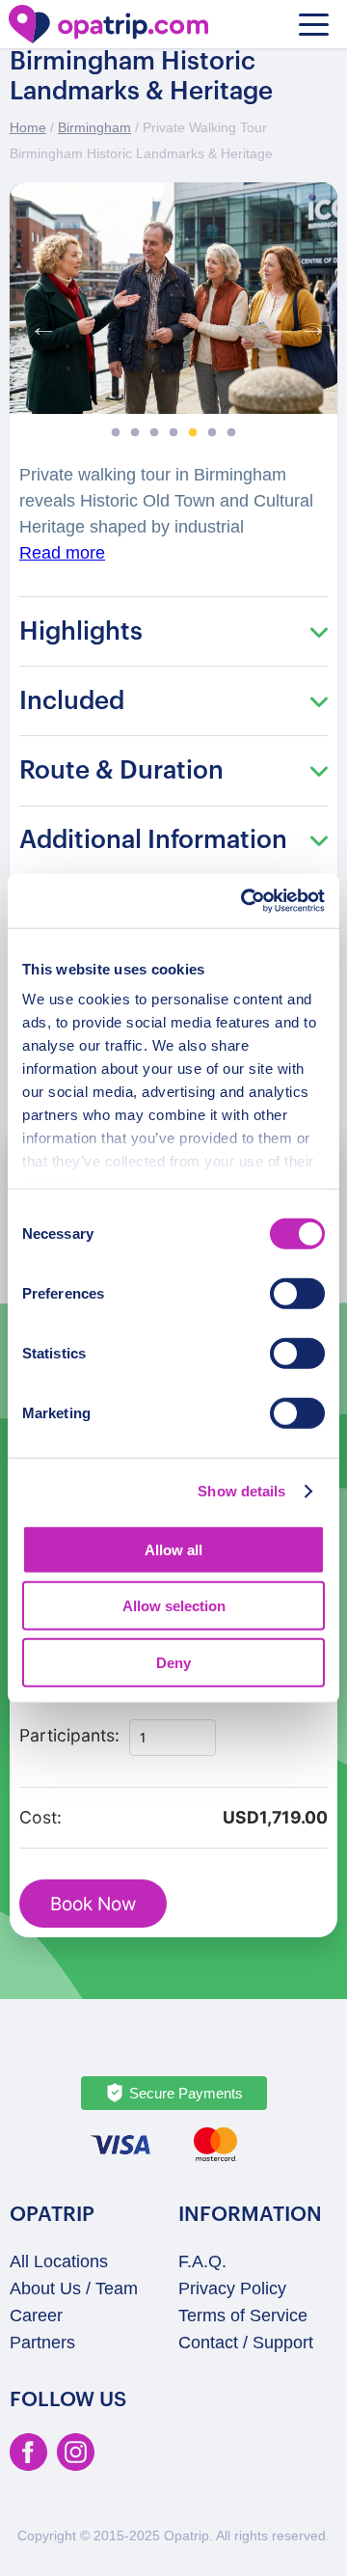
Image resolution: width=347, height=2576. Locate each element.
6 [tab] (212, 433)
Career (36, 2316)
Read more (62, 553)
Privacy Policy (232, 2288)
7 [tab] (231, 433)
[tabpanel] (173, 298)
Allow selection (174, 1606)
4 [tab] (173, 433)
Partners (42, 2343)
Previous (39, 322)
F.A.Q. (202, 2261)
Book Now (93, 1904)
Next (308, 322)
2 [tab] (135, 433)
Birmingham (94, 127)
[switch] (297, 1293)
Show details (241, 1491)
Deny (173, 1662)
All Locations (59, 2261)
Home (28, 127)
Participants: (69, 1735)
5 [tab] (193, 433)
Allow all (173, 1549)
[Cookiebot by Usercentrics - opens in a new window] (245, 901)
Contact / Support (246, 2343)
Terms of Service (243, 2316)
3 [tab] (154, 433)
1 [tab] (116, 433)
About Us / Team (74, 2288)
